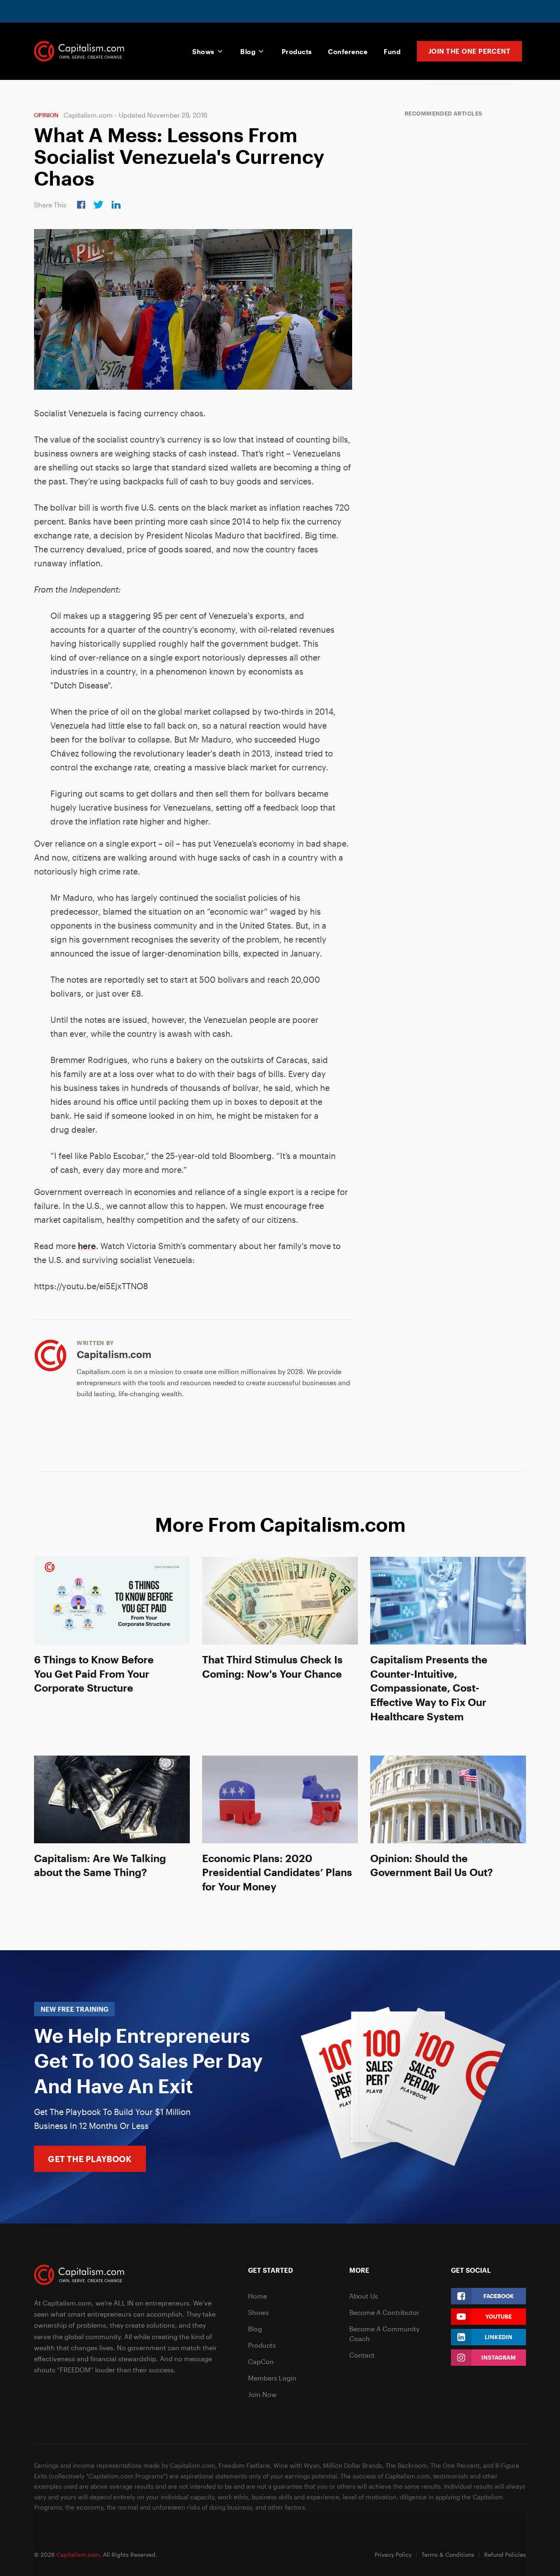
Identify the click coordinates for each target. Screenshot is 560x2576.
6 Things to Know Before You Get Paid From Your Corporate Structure (94, 1674)
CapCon (261, 2361)
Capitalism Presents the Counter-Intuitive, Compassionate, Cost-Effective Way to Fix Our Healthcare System (429, 1688)
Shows (203, 51)
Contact (362, 2355)
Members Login (272, 2378)
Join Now (262, 2394)
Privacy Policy (393, 2554)
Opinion (46, 115)
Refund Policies (505, 2554)
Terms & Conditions (448, 2554)
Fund (392, 51)
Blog (248, 51)
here (87, 1246)
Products (297, 51)
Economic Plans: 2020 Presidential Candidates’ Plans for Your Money (277, 1872)
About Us (364, 2296)
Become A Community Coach (384, 2334)
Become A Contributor (384, 2312)
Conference (348, 51)
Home (257, 2296)
